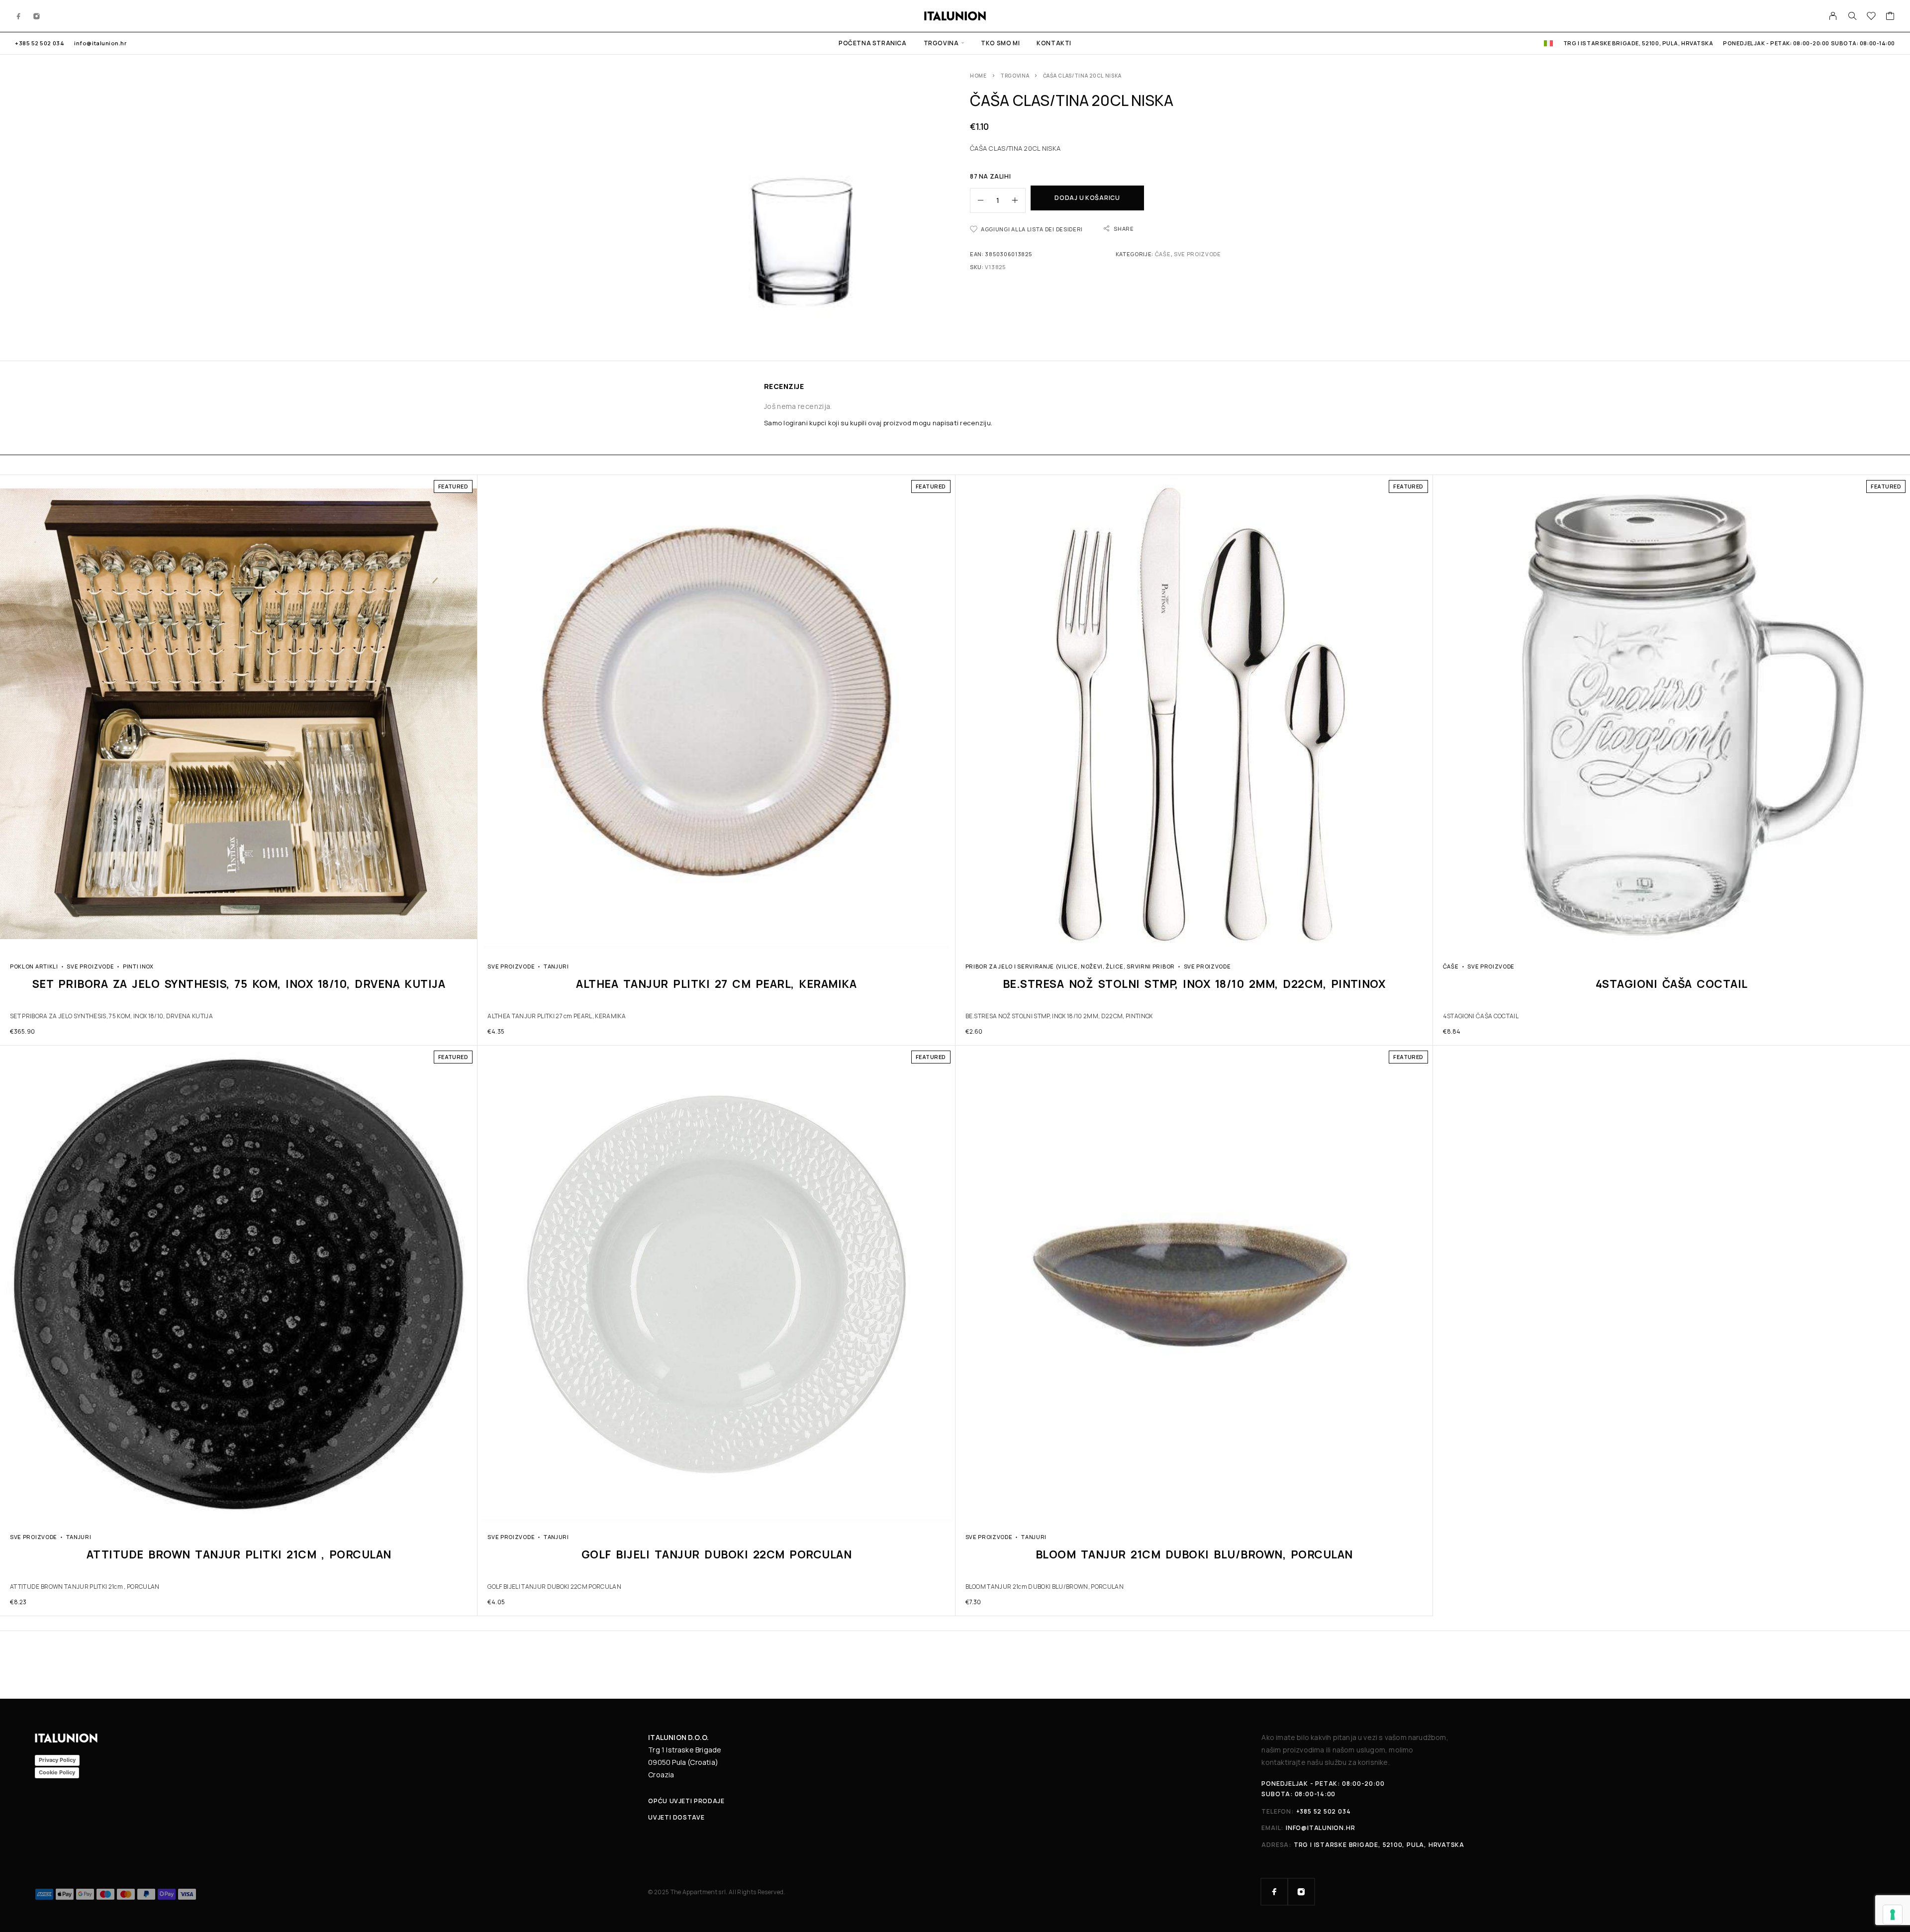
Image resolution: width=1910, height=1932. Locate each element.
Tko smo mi (1000, 43)
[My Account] (1833, 16)
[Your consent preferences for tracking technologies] (1893, 1915)
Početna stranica (873, 43)
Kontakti (1054, 43)
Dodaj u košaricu (1087, 198)
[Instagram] (37, 16)
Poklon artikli (34, 966)
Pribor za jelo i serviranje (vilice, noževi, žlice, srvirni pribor (1070, 966)
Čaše (1163, 254)
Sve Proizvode (1197, 254)
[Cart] (1890, 17)
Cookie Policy (57, 1772)
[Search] (1852, 16)
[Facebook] (19, 16)
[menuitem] (1548, 43)
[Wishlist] (1871, 17)
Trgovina (941, 43)
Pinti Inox (138, 966)
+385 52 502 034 (40, 43)
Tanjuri (556, 966)
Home (978, 76)
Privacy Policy (57, 1760)
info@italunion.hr (100, 43)
